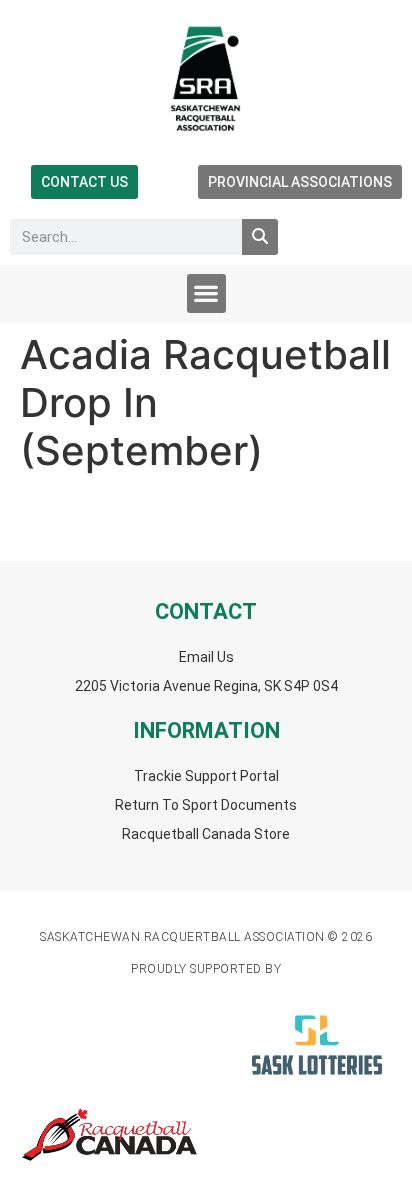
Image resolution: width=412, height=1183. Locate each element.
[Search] (260, 237)
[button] (206, 293)
